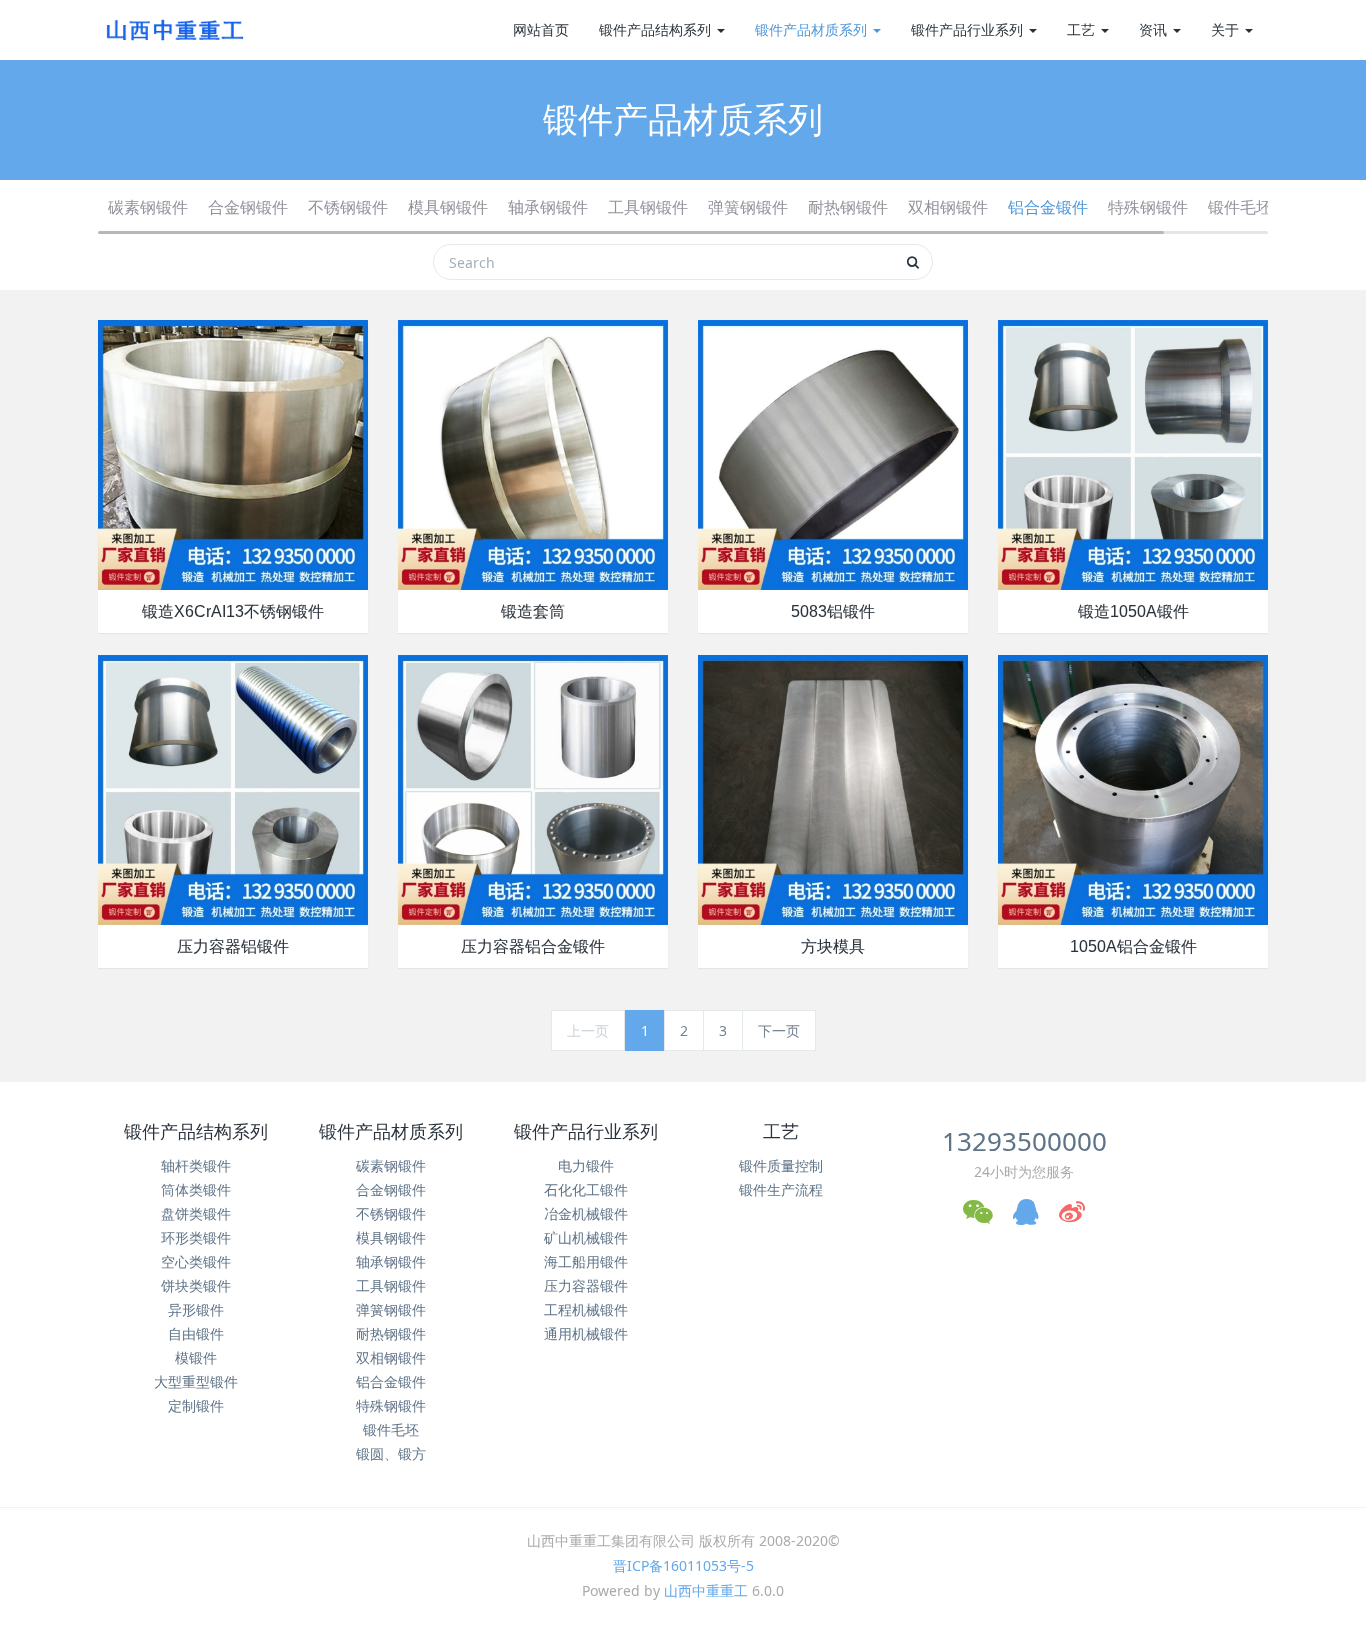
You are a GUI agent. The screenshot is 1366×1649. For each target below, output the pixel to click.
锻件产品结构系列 (657, 29)
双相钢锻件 (948, 207)
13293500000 (1024, 1141)
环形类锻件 (196, 1237)
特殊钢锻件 (1148, 207)
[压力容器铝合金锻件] (533, 788)
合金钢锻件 (248, 207)
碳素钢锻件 (148, 207)
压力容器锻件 (586, 1285)
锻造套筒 (533, 611)
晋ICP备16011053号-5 (683, 1565)
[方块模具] (833, 788)
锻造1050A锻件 (1133, 611)
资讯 (1155, 29)
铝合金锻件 (1048, 207)
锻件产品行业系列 (969, 29)
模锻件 (196, 1357)
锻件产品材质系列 (813, 29)
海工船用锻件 (586, 1261)
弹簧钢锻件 (748, 207)
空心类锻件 (196, 1261)
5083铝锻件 (833, 611)
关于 (1227, 29)
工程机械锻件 (586, 1309)
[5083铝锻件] (833, 453)
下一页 (779, 1030)
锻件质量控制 (781, 1165)
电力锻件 (586, 1165)
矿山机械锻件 (586, 1237)
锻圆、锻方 (391, 1453)
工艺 (1083, 29)
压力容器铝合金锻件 (533, 946)
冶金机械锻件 (586, 1213)
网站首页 (541, 29)
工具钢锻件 (648, 207)
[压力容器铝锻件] (233, 788)
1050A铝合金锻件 (1133, 946)
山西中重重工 (706, 1590)
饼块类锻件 (196, 1285)
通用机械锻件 (586, 1333)
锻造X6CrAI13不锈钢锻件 (233, 611)
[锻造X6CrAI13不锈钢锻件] (233, 453)
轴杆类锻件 (196, 1165)
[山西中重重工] (173, 30)
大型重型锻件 (196, 1381)
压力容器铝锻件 (233, 946)
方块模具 (833, 946)
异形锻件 (196, 1309)
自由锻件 (196, 1333)
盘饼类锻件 (196, 1213)
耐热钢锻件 (848, 207)
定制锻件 (196, 1405)
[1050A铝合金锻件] (1133, 788)
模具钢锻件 (448, 207)
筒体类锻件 (196, 1189)
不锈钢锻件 (348, 207)
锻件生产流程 (781, 1189)
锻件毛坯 (1240, 207)
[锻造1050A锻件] (1133, 453)
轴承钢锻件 (548, 207)
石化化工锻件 (586, 1189)
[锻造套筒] (533, 453)
